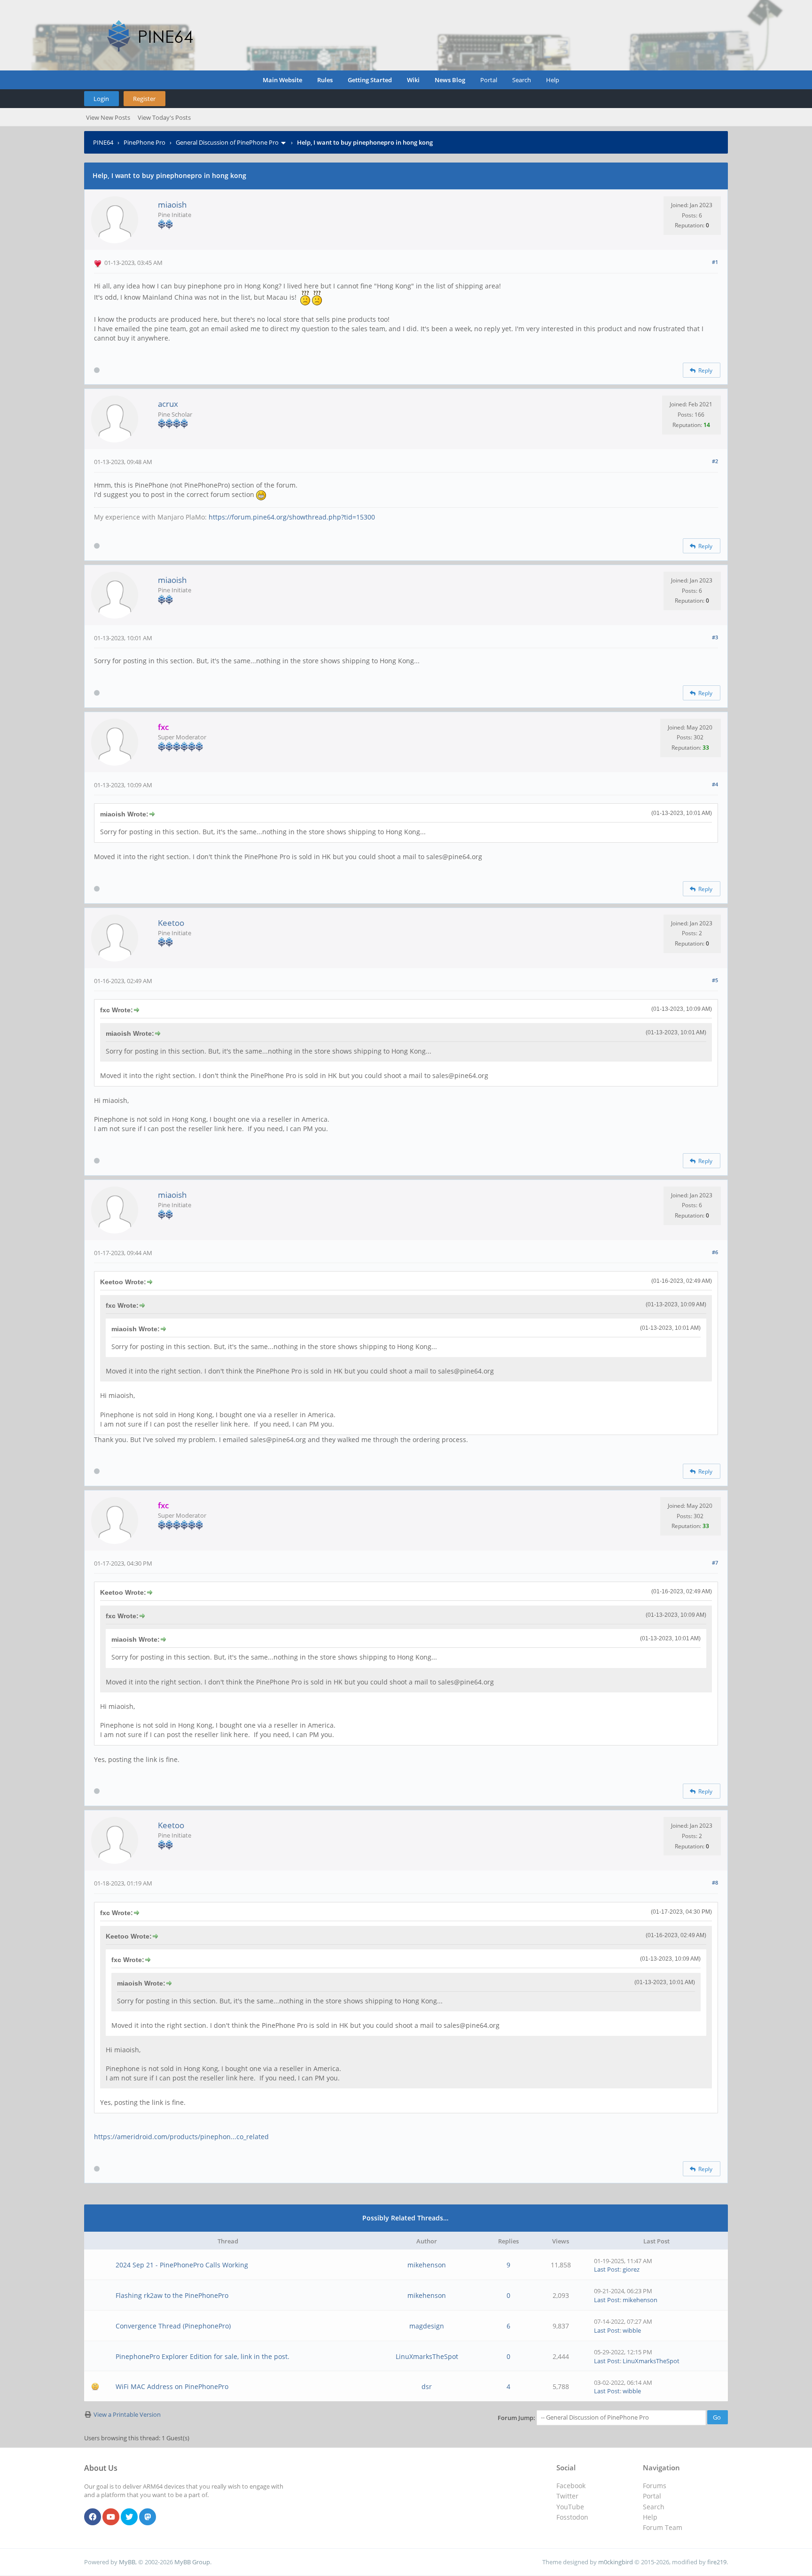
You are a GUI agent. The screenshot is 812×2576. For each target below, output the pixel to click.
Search (522, 80)
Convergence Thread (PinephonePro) (173, 2326)
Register (144, 99)
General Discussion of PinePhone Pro (227, 142)
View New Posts (108, 117)
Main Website (282, 80)
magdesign (427, 2326)
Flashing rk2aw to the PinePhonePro (172, 2295)
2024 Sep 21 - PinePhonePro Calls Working (182, 2265)
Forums (655, 2486)
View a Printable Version (127, 2414)
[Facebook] (93, 2517)
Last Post (607, 2269)
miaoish (172, 205)
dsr (427, 2386)
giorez (631, 2269)
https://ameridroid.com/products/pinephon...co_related (181, 2137)
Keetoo (171, 923)
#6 (715, 1252)
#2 (715, 461)
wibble (632, 2330)
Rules (325, 80)
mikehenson (427, 2265)
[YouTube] (111, 2517)
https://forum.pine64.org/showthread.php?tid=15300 (292, 517)
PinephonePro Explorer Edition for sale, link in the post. (203, 2356)
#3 (715, 637)
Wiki (413, 80)
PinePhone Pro (144, 142)
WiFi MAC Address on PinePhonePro (172, 2386)
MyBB (127, 2562)
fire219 (717, 2562)
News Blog (450, 80)
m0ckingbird (616, 2562)
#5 (715, 980)
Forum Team (663, 2527)
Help (553, 80)
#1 (715, 262)
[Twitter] (129, 2517)
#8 (715, 1882)
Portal (489, 80)
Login (101, 99)
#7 (715, 1563)
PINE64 (103, 142)
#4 (715, 784)
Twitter (567, 2496)
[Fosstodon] (148, 2517)
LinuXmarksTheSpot (427, 2356)
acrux (168, 404)
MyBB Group (192, 2562)
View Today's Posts (164, 117)
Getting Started (370, 80)
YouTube (570, 2507)
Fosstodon (572, 2517)
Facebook (571, 2486)
